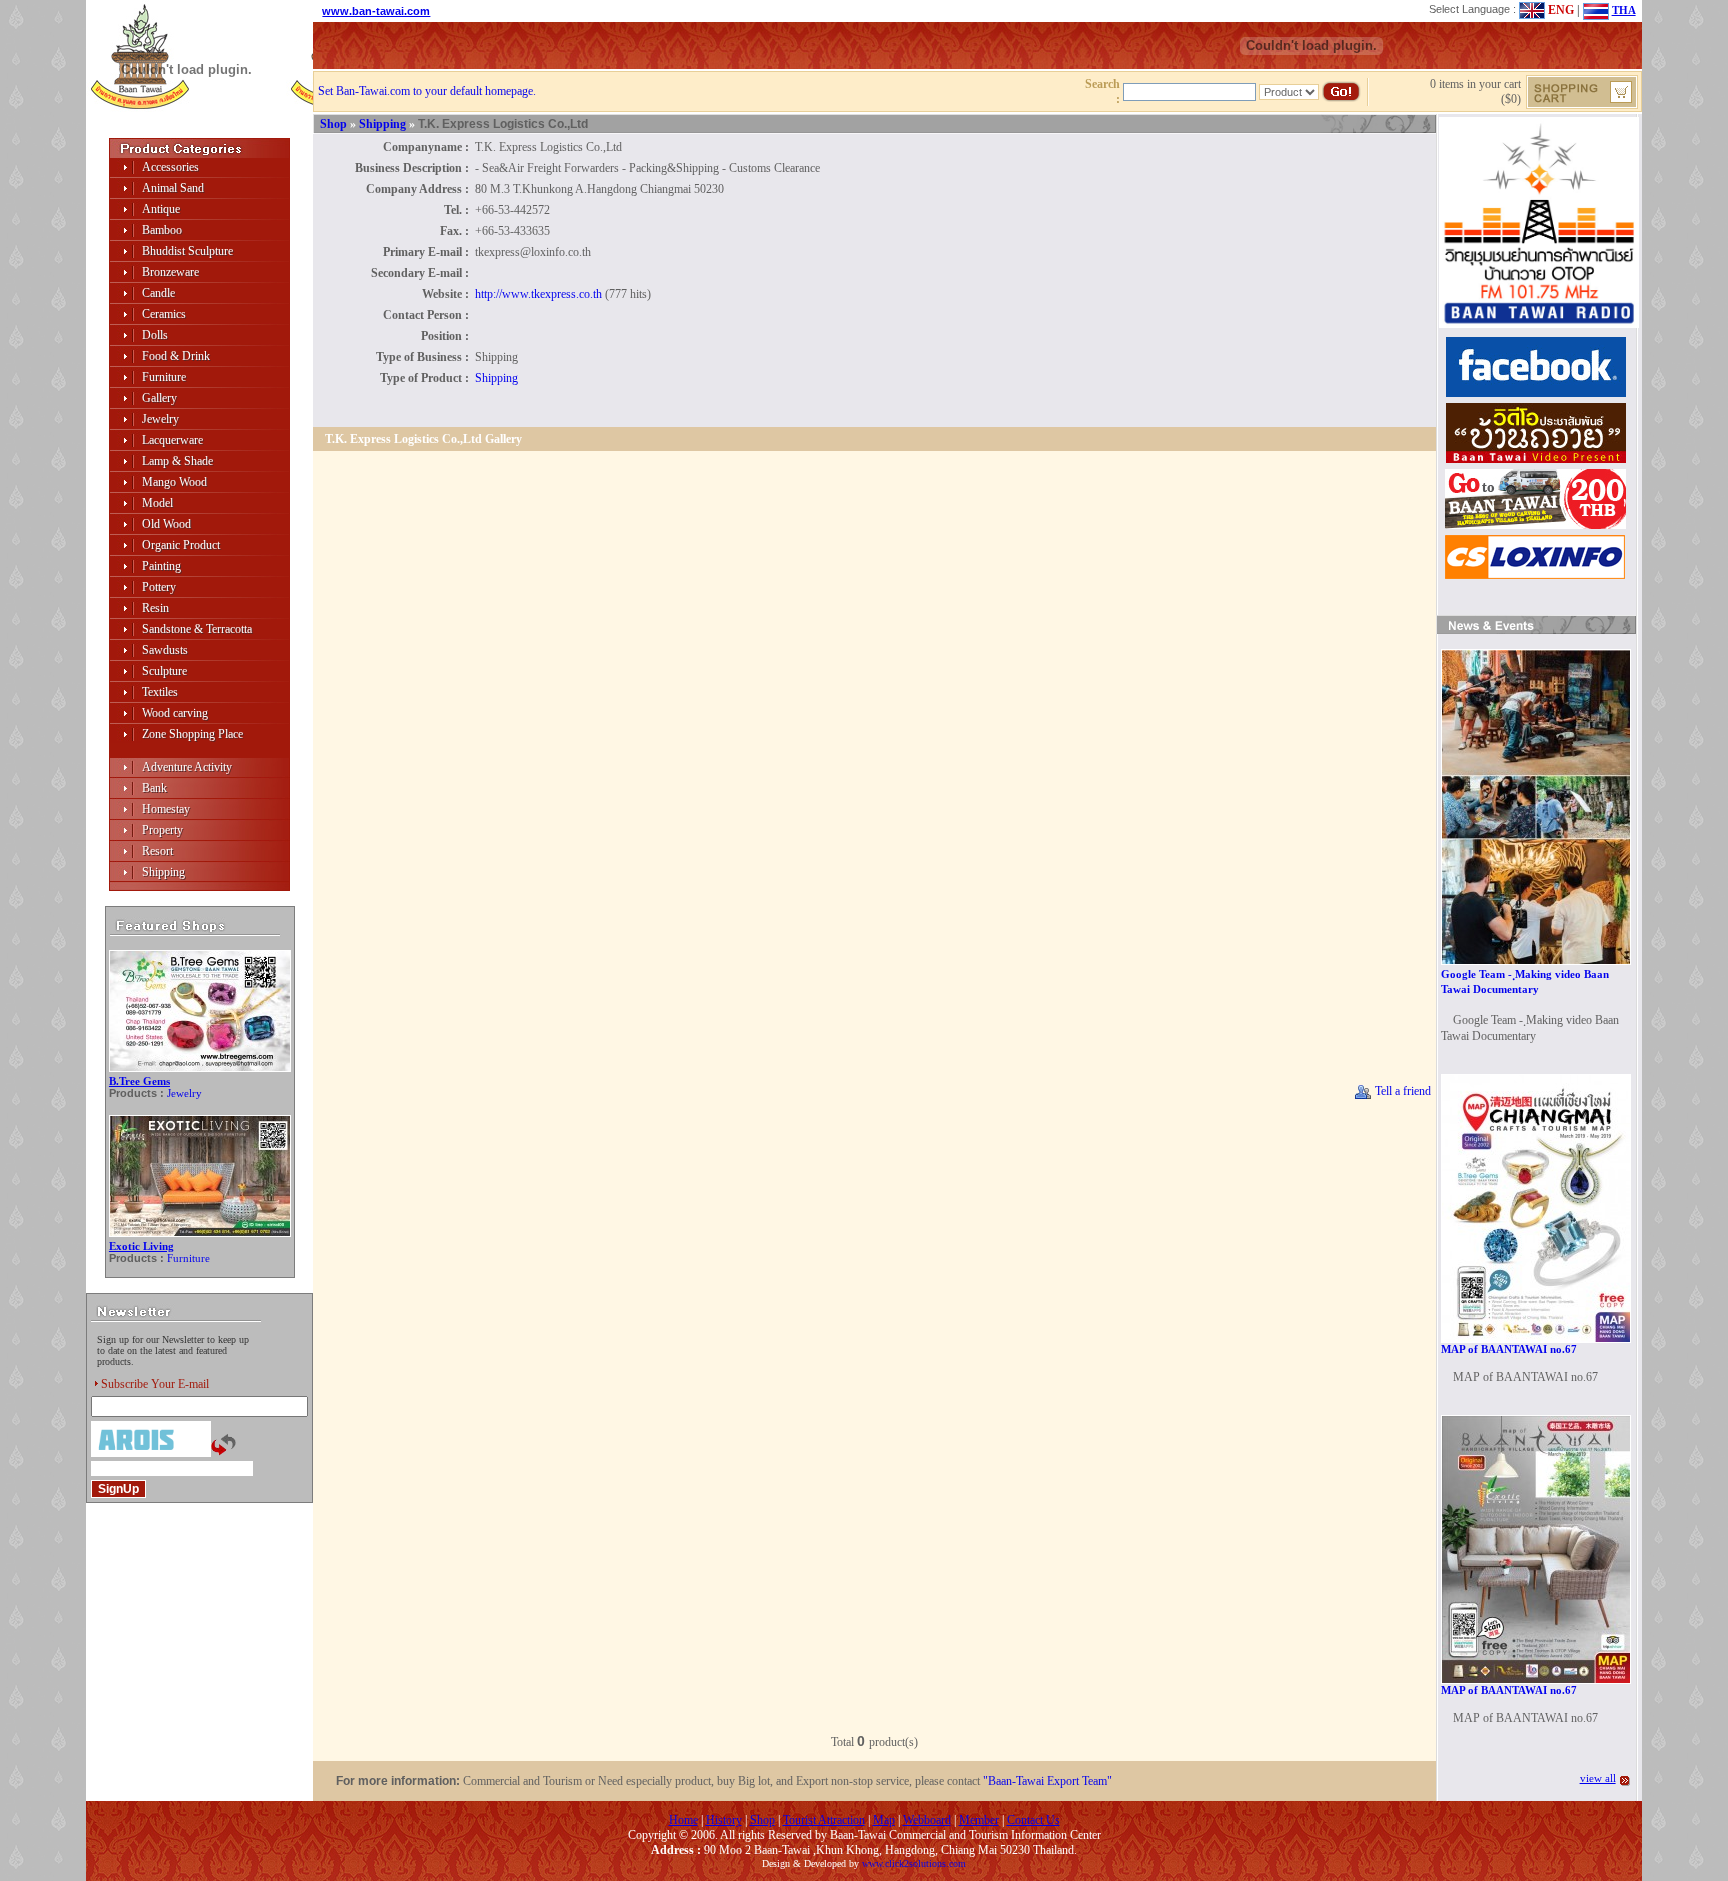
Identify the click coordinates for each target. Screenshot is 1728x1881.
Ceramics (164, 314)
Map (884, 1820)
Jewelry (160, 419)
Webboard (927, 1820)
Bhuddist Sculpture (187, 251)
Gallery (159, 398)
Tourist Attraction (824, 1820)
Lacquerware (172, 440)
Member (979, 1820)
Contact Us (1033, 1820)
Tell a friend (1401, 1091)
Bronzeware (170, 272)
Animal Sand (173, 188)
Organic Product (181, 545)
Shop (333, 124)
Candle (158, 293)
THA (1624, 10)
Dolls (155, 335)
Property (162, 830)
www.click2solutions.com (914, 1863)
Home (683, 1820)
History (724, 1820)
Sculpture (164, 671)
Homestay (166, 809)
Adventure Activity (187, 767)
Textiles (160, 692)
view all (1598, 1778)
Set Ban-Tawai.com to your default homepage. (427, 91)
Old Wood (166, 524)
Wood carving (175, 713)
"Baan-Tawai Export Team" (1047, 1781)
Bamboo (162, 230)
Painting (161, 566)
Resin (155, 608)
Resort (157, 851)
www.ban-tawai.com (376, 11)
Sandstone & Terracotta (197, 629)
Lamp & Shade (177, 461)
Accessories (170, 167)
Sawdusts (165, 650)
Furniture (164, 377)
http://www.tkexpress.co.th (538, 294)
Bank (154, 788)
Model (157, 503)
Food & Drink (176, 356)
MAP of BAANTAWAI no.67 (1509, 1349)
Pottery (159, 587)
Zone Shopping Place (192, 734)
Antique (161, 209)
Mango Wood (174, 482)
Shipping (163, 872)
